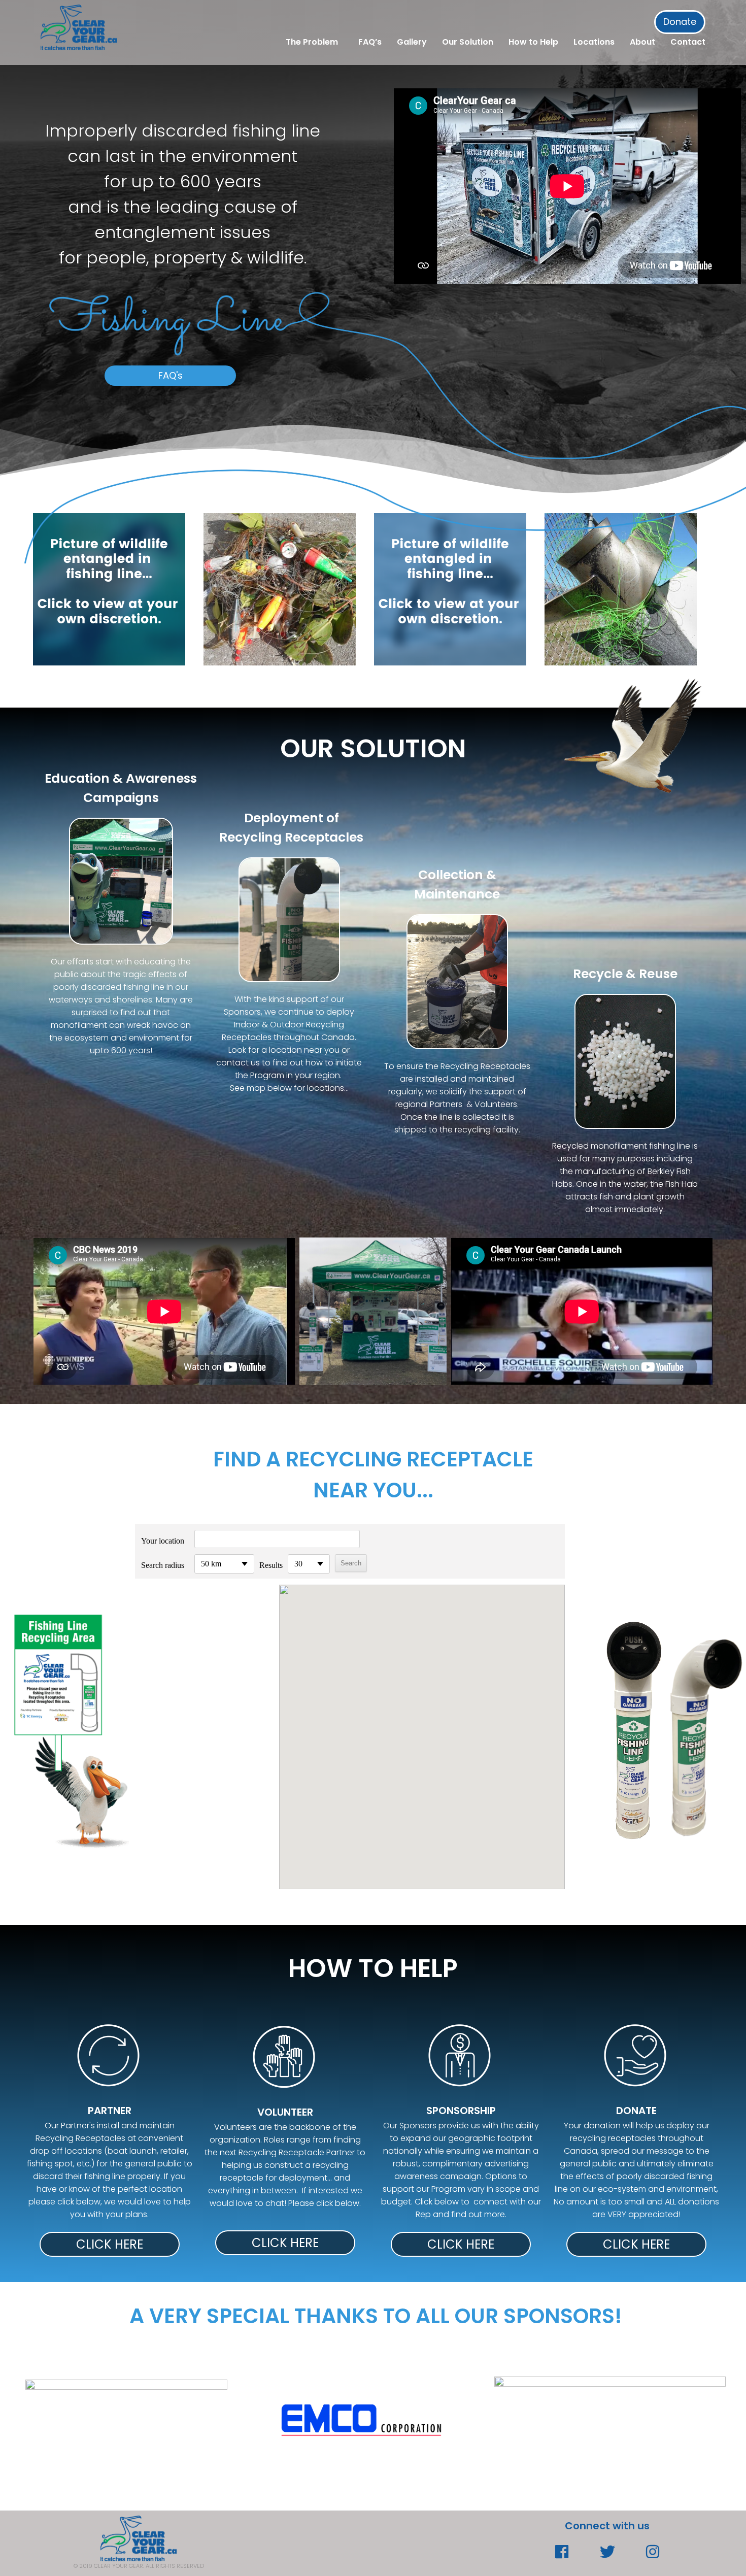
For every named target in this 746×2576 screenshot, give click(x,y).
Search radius (163, 1565)
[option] (361, 2419)
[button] (422, 1728)
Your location (163, 1541)
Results (271, 1565)
